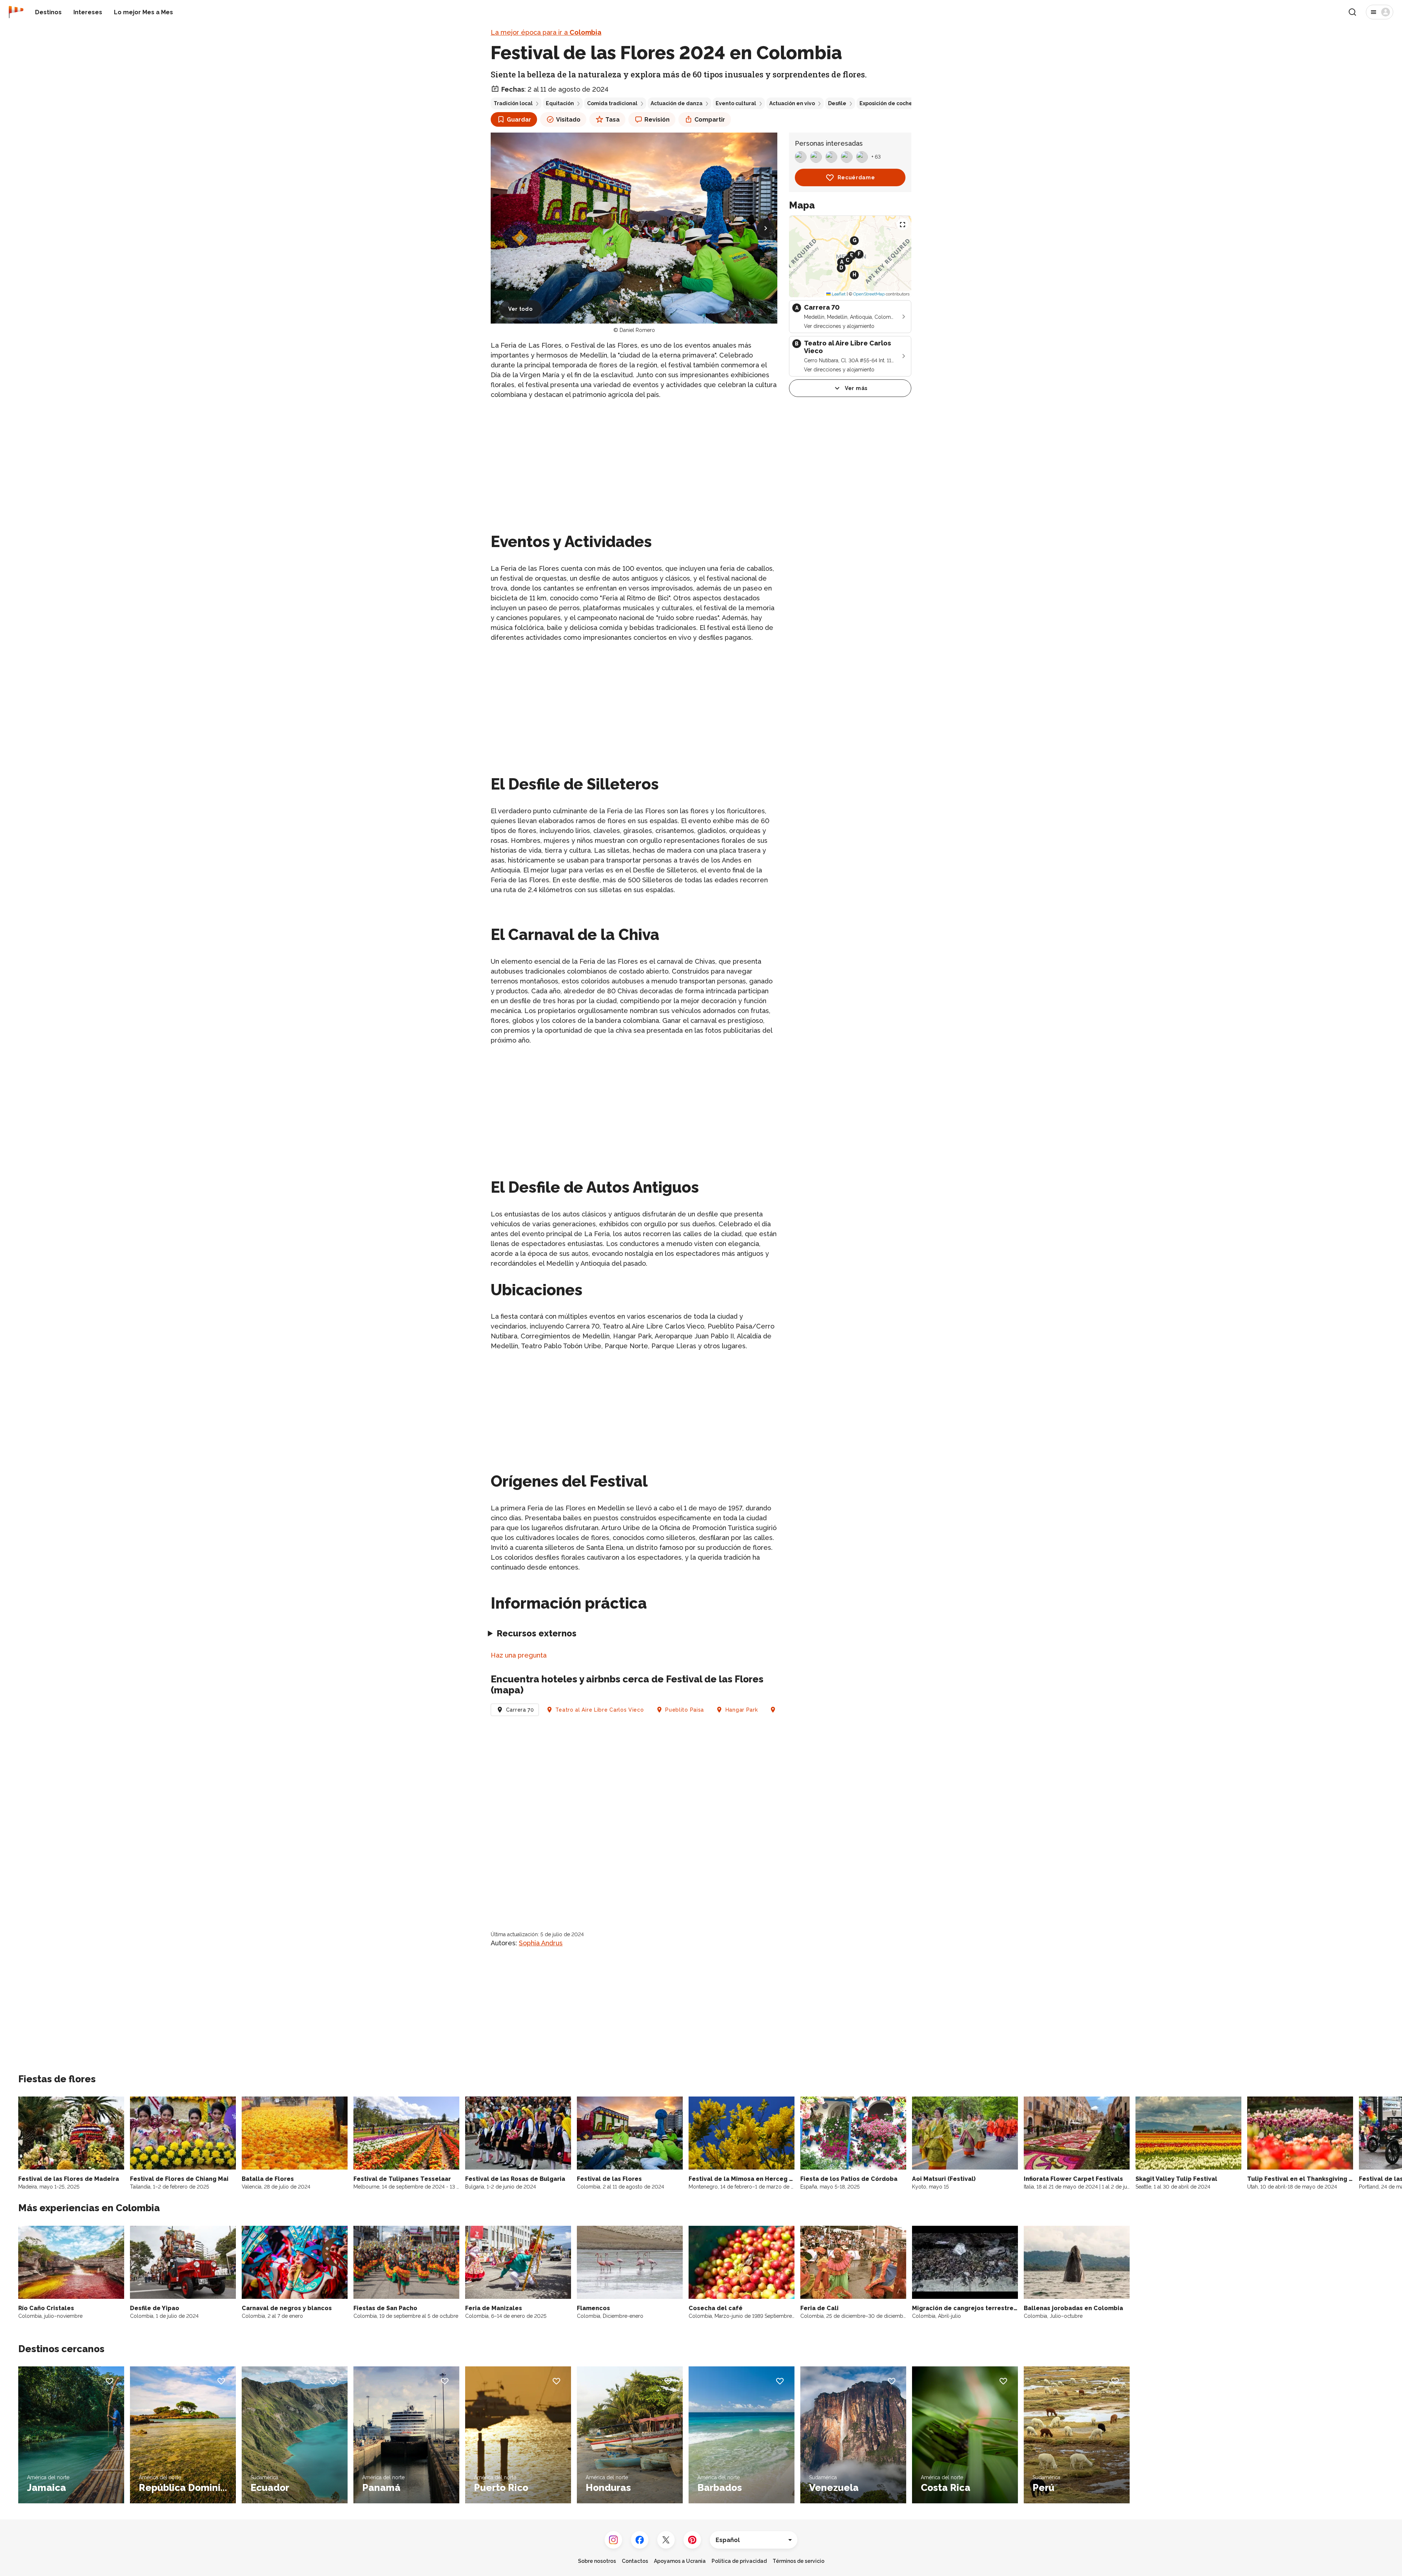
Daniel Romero (637, 330)
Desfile (837, 103)
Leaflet (838, 294)
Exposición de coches (887, 103)
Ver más (856, 388)
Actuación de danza (677, 103)
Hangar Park (742, 1710)
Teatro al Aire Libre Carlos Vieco (600, 1710)
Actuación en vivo (792, 103)
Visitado (568, 120)
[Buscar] (1352, 12)
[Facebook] (640, 2540)
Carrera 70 (520, 1710)
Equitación (560, 103)
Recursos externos (537, 1633)
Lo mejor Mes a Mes (143, 12)
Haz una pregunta (519, 1655)
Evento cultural (736, 103)
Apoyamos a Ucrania (680, 2561)
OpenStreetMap (869, 294)
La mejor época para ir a (546, 32)
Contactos (635, 2561)
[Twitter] (666, 2540)
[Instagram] (613, 2540)
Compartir (710, 120)
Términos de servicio (798, 2561)
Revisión (657, 120)
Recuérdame (856, 177)
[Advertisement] (634, 457)
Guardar (519, 120)
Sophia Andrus (541, 1943)
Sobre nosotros (597, 2561)
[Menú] (1380, 12)
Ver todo (520, 309)
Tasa (612, 120)
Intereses (88, 12)
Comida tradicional (612, 103)
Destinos (48, 12)
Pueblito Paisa (685, 1710)
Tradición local (513, 103)
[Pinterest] (692, 2540)
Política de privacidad (739, 2561)
